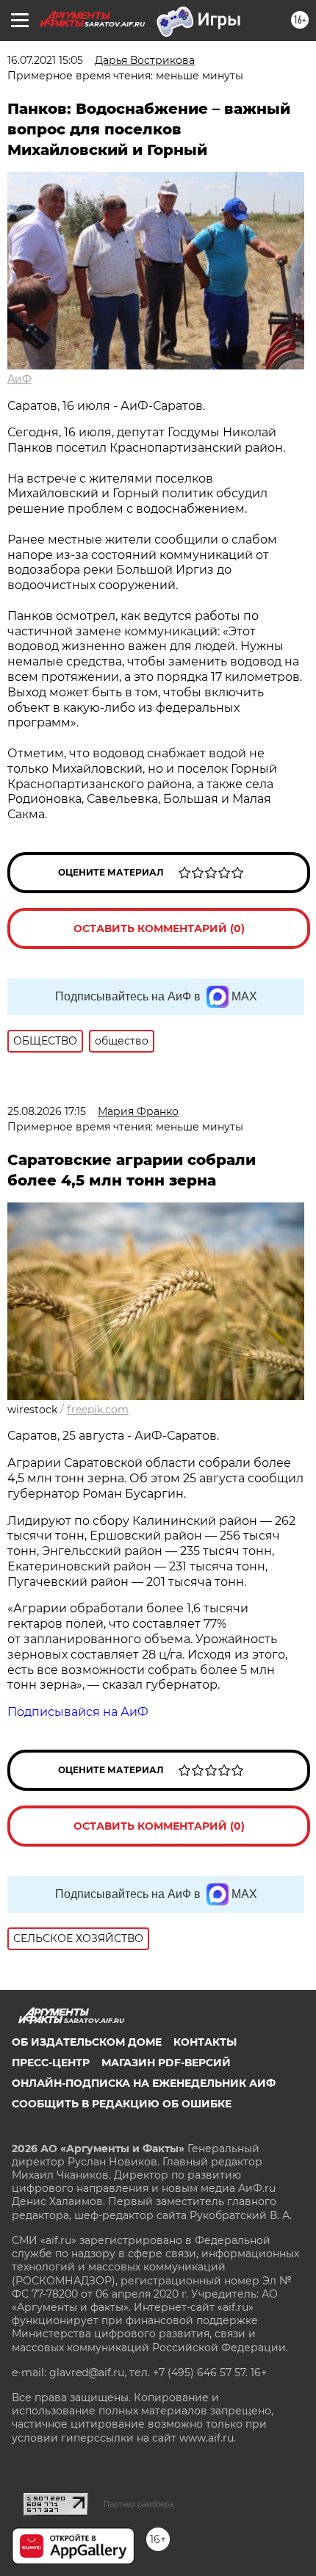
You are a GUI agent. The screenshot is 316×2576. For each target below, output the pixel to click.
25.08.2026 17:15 (47, 1111)
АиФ (19, 379)
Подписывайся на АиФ (78, 1712)
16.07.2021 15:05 (45, 60)
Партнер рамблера (139, 2504)
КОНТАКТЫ (205, 2042)
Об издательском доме (87, 2042)
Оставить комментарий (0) (159, 928)
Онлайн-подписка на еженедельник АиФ (144, 2083)
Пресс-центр (51, 2063)
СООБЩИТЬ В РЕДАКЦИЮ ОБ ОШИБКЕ (122, 2104)
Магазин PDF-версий (166, 2063)
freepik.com (98, 1410)
